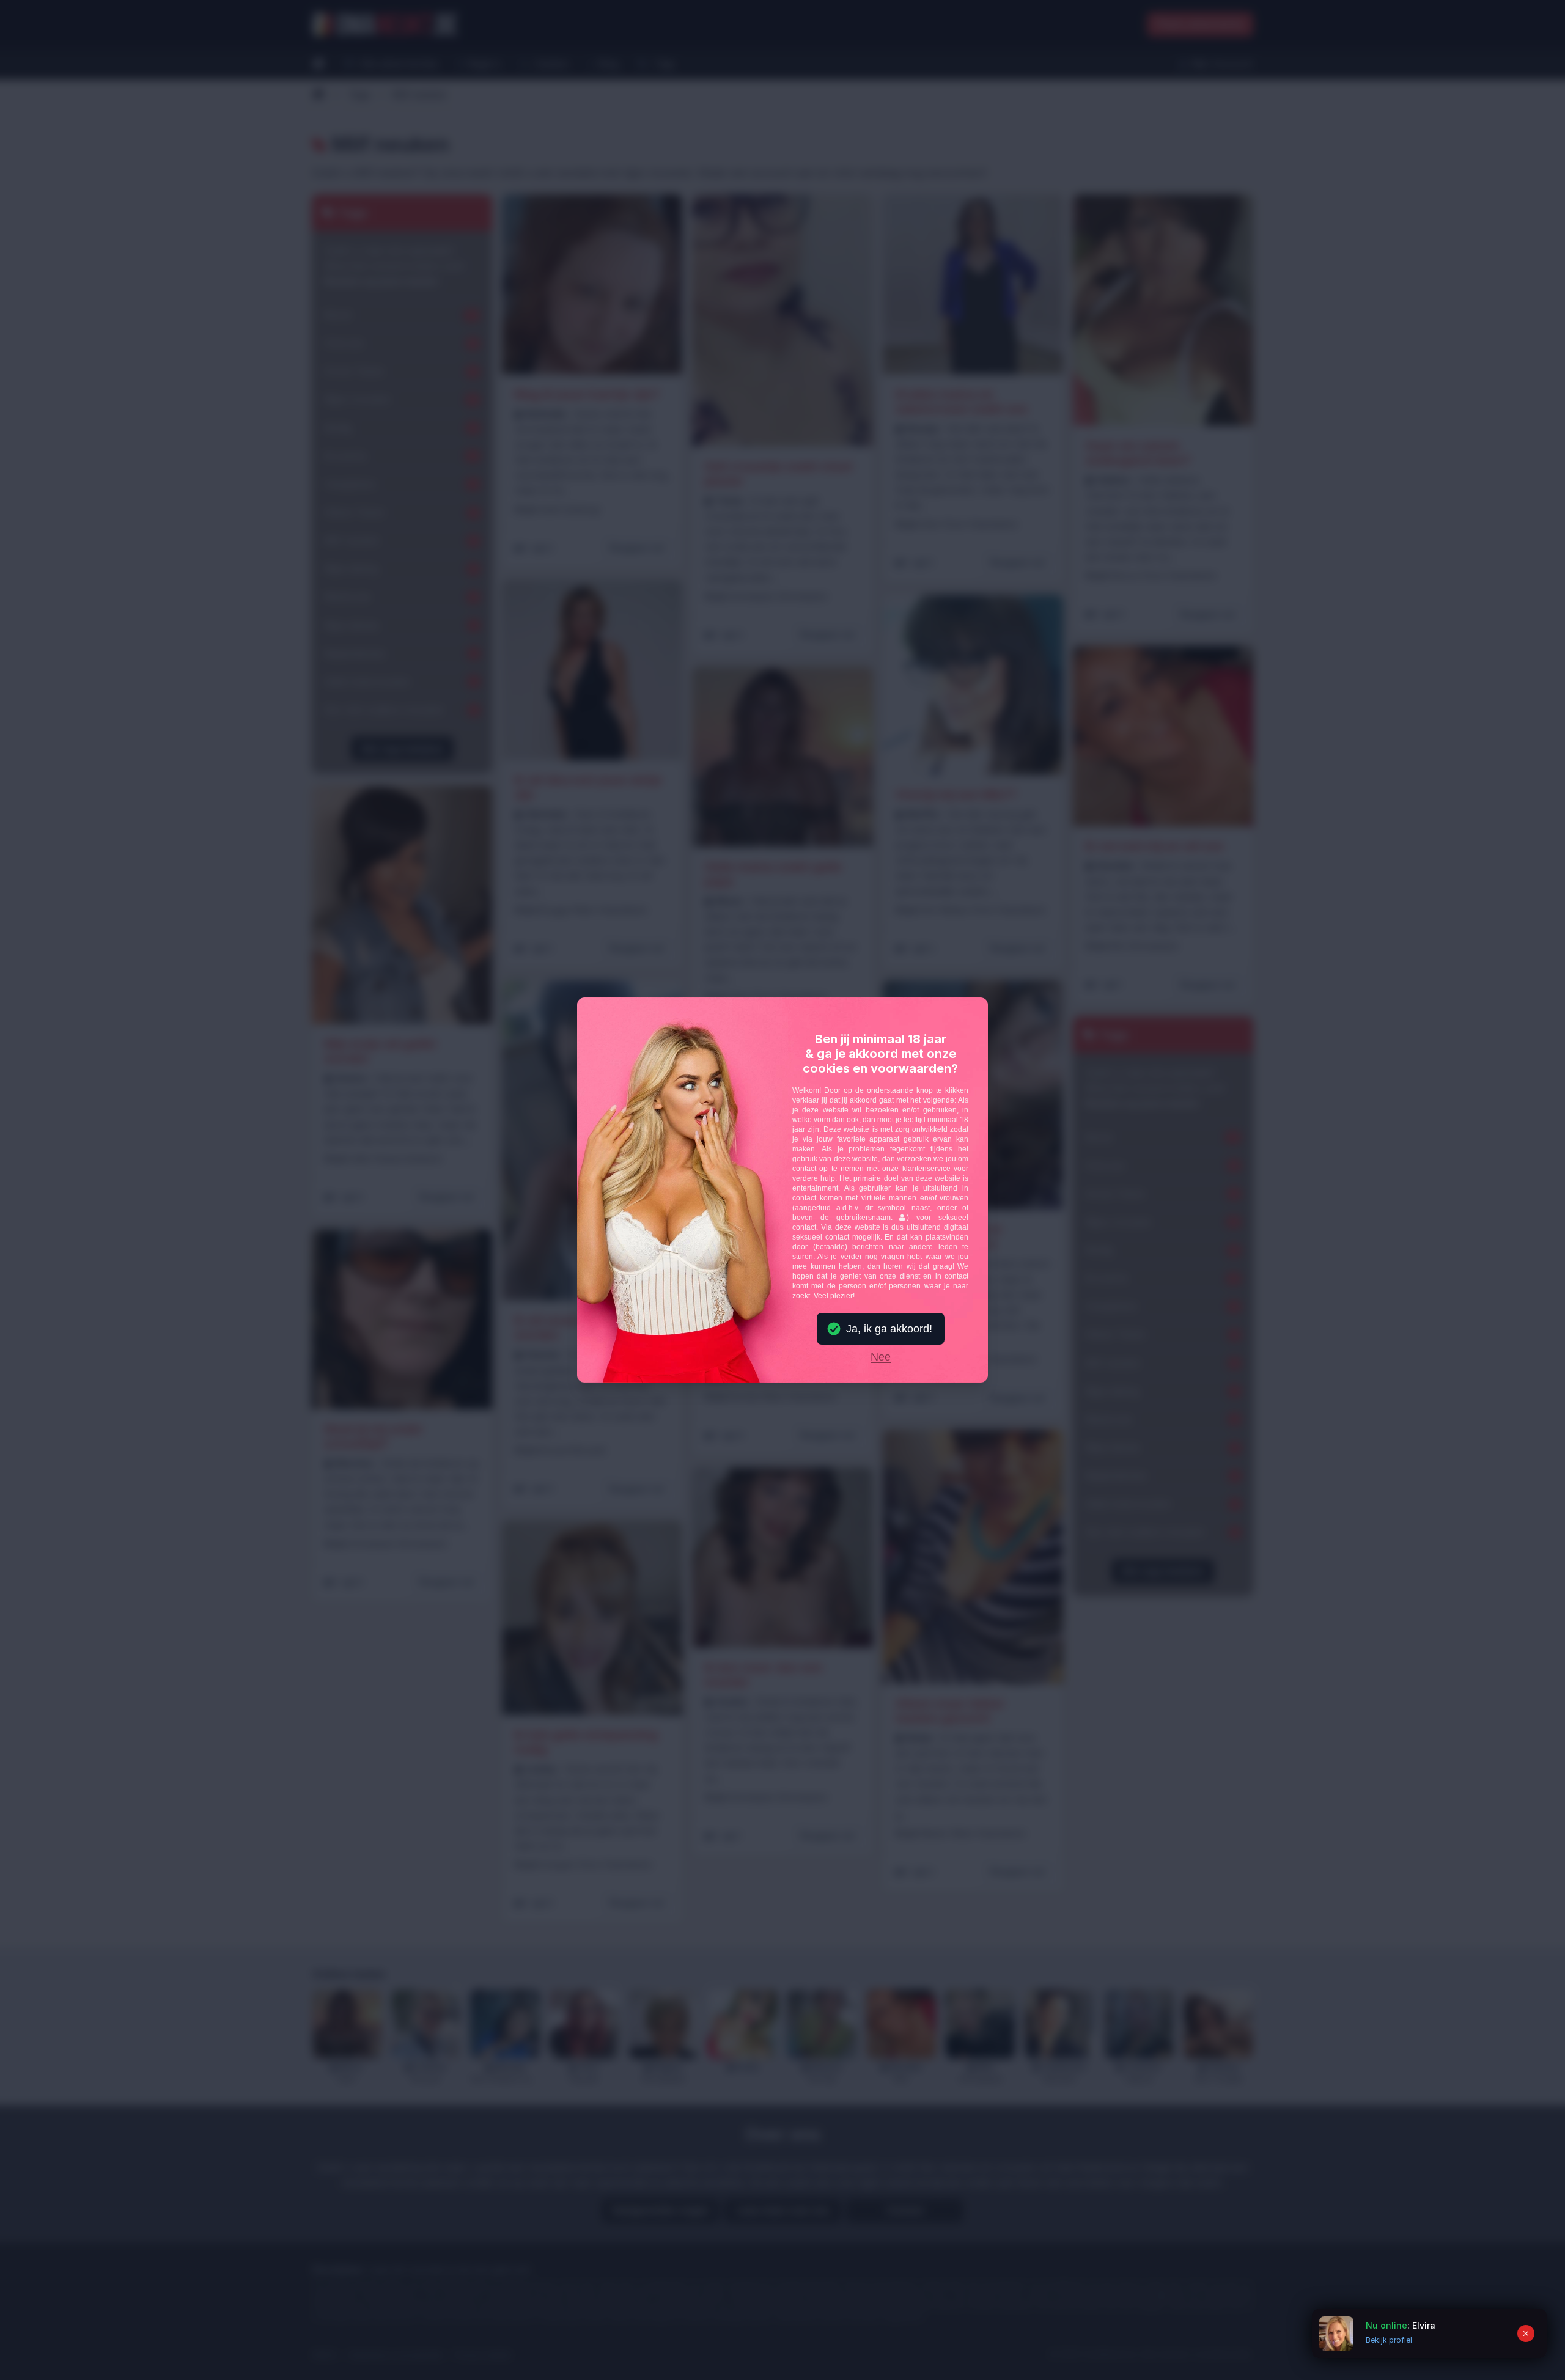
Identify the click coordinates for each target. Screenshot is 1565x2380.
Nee (881, 1357)
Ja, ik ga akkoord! (889, 1329)
